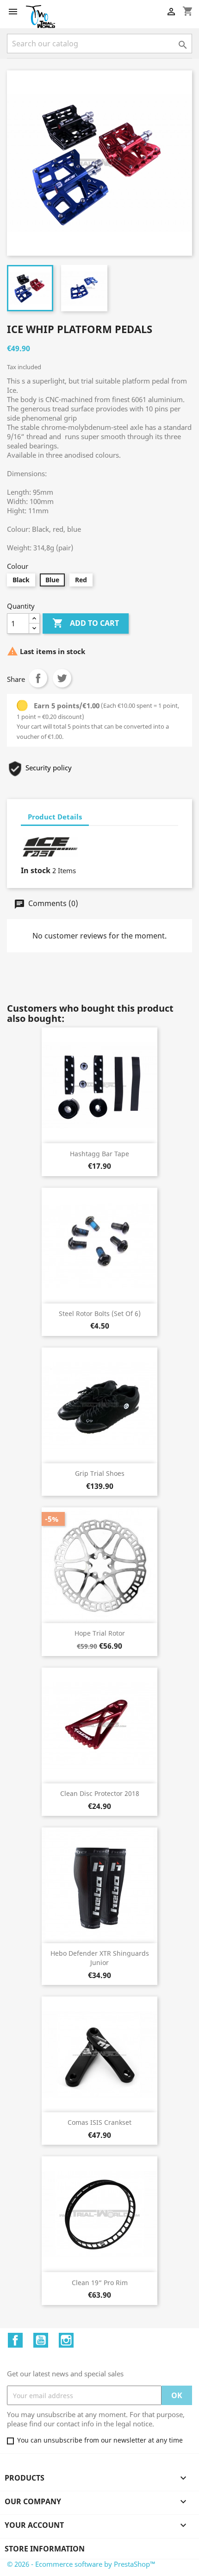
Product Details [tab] (55, 817)
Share (38, 678)
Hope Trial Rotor (100, 1633)
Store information (45, 2549)
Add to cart (86, 623)
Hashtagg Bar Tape (99, 1154)
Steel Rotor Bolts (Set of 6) (100, 1313)
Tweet (62, 678)
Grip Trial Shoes (100, 1473)
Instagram (66, 2340)
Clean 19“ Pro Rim (100, 2283)
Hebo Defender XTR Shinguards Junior (100, 1958)
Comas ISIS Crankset (99, 2122)
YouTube (41, 2340)
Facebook (15, 2340)
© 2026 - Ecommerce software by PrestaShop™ (81, 2564)
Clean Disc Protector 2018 (100, 1793)
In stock (36, 870)
